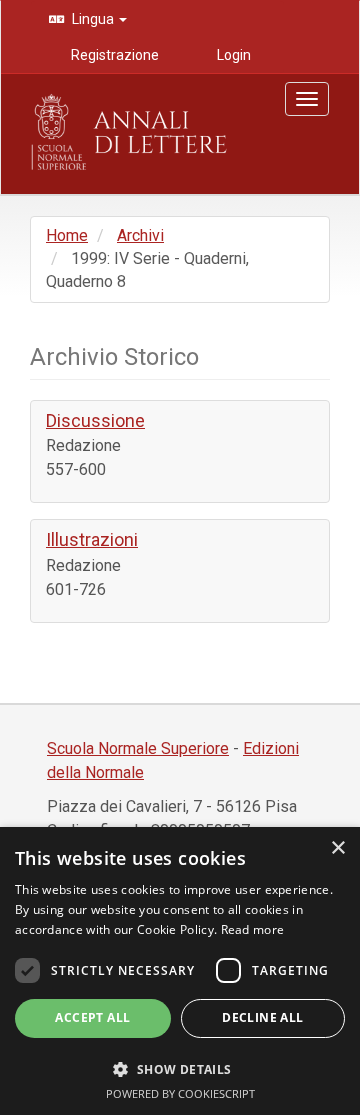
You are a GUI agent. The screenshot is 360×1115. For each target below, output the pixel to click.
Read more (253, 929)
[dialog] (180, 971)
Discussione (95, 420)
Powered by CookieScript (180, 1093)
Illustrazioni (92, 539)
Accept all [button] (92, 1017)
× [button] (337, 848)
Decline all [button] (262, 1017)
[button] (180, 1068)
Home (67, 235)
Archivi (140, 235)
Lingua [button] (93, 19)
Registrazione (113, 55)
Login (232, 55)
